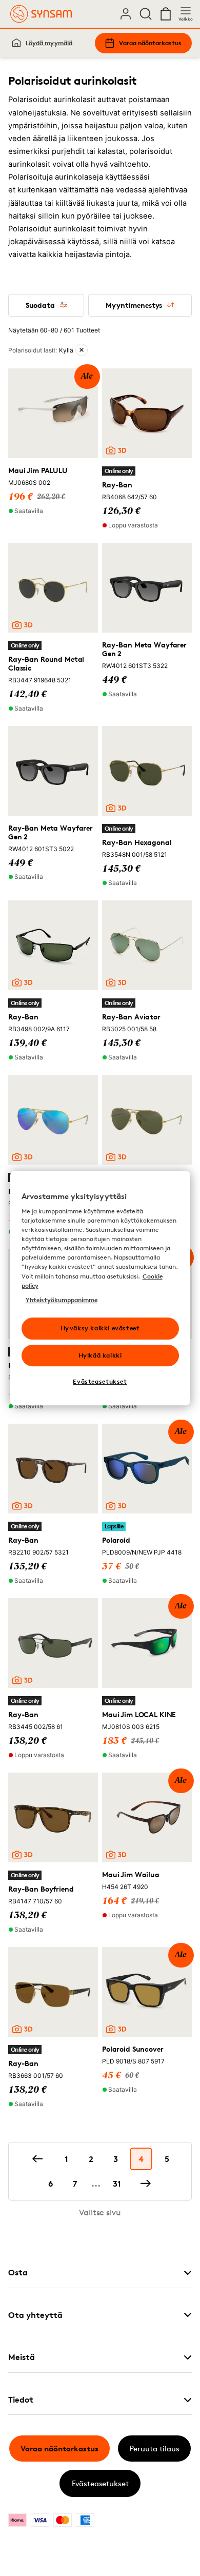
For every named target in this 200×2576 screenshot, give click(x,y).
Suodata (40, 305)
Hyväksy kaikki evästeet (100, 1328)
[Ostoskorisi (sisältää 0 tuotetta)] (166, 14)
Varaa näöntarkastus (150, 43)
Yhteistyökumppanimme (62, 1300)
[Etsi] (146, 14)
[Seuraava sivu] (146, 2184)
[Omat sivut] (126, 14)
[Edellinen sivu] (37, 2159)
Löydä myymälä (49, 43)
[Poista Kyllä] (82, 350)
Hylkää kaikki (100, 1355)
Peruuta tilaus (154, 2449)
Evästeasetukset (100, 2483)
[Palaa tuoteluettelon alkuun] (24, 2544)
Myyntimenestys (134, 305)
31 (117, 2184)
